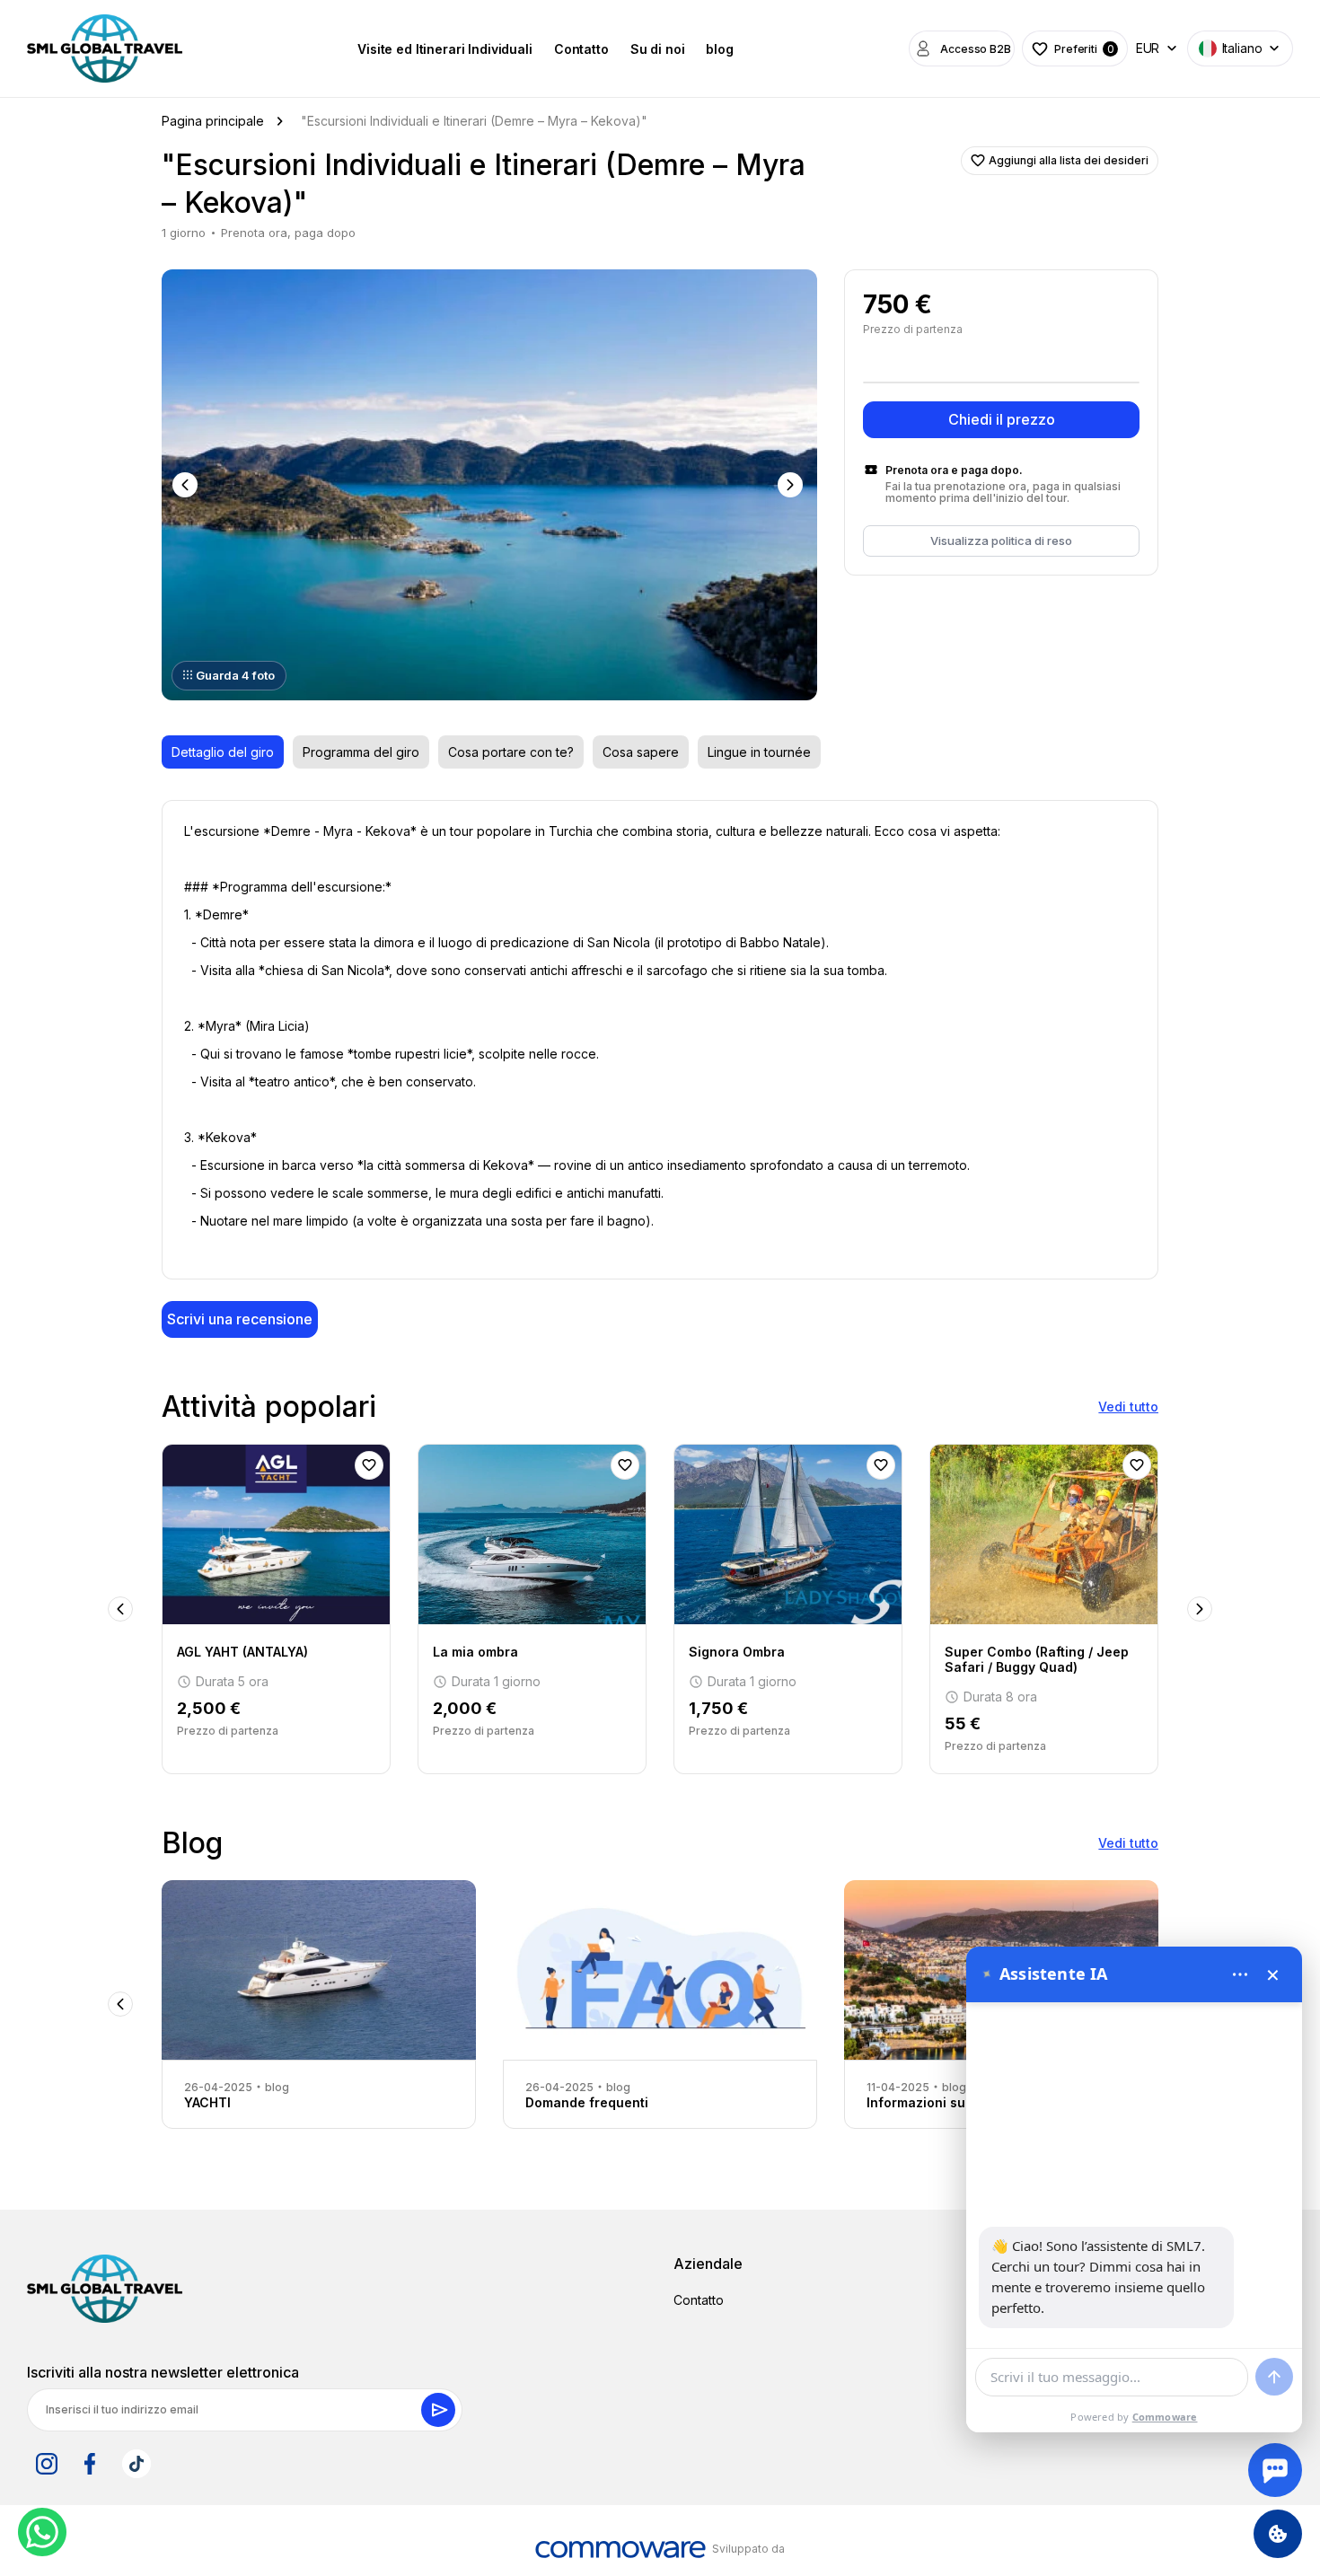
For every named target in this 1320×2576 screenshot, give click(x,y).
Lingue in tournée (759, 752)
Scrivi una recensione (240, 1319)
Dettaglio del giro (223, 752)
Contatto (581, 49)
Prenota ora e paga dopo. (954, 470)
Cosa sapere (641, 752)
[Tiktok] (136, 2464)
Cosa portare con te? (511, 752)
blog (719, 49)
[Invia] (1274, 2377)
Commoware (1165, 2417)
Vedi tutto (1128, 1407)
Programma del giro (361, 752)
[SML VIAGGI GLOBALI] (105, 48)
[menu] (1240, 1974)
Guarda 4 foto (235, 675)
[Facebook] (90, 2464)
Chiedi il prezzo (1002, 419)
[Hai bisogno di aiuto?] (1275, 2470)
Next (792, 485)
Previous (187, 485)
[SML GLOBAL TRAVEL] (105, 2289)
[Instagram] (47, 2464)
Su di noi (658, 49)
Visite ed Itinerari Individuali (445, 49)
